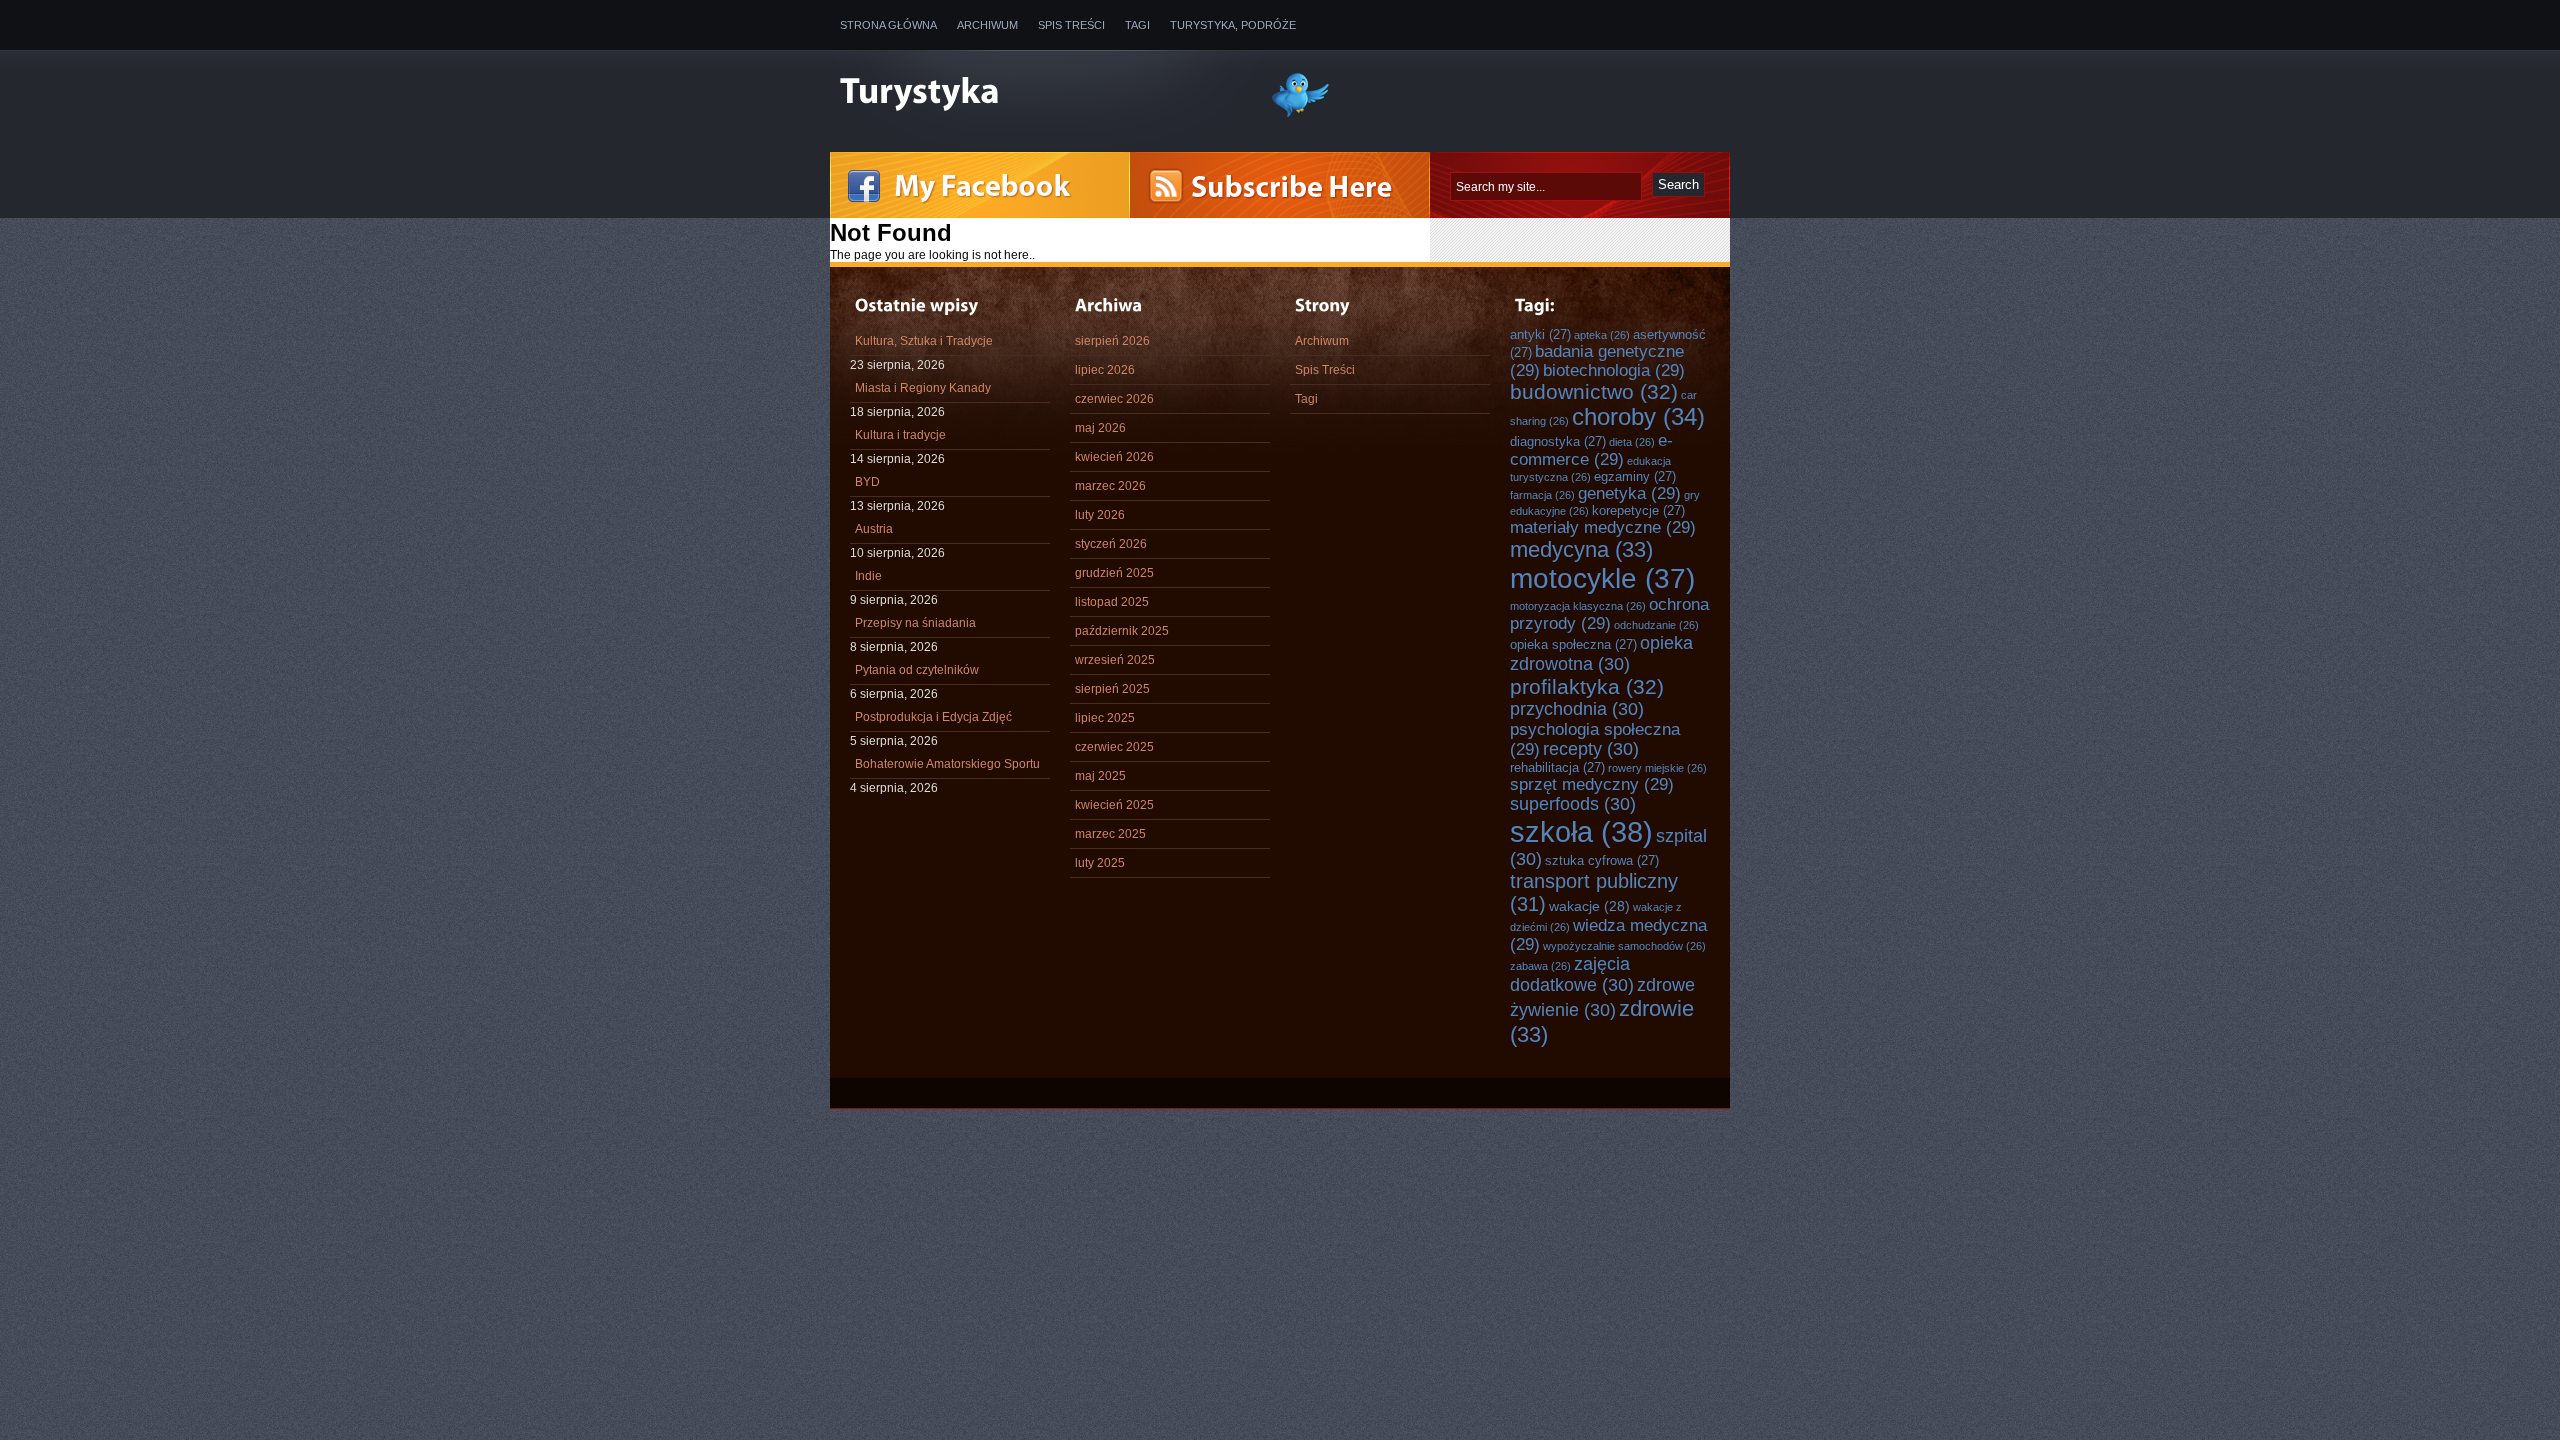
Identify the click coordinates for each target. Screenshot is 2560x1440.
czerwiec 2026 (1114, 399)
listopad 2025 (1112, 602)
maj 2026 (1100, 428)
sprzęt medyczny (1592, 784)
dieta (1632, 442)
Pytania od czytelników (917, 670)
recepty (1591, 749)
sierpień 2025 (1112, 689)
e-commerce (1591, 449)
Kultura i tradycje (900, 435)
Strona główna (888, 25)
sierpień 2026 (1112, 341)
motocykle (1602, 578)
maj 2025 (1100, 776)
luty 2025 (1100, 863)
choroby (1638, 417)
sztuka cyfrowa (1602, 860)
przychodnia (1577, 709)
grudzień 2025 (1114, 573)
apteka (1602, 335)
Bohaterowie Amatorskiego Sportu (947, 764)
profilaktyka (1587, 686)
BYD (867, 482)
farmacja (1542, 495)
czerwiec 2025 (1114, 747)
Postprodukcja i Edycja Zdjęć (933, 717)
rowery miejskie (1657, 768)
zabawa (1540, 966)
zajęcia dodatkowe (1572, 974)
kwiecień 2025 (1114, 805)
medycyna (1581, 549)
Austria (874, 529)
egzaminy (1635, 476)
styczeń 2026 (1111, 544)
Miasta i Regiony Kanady (923, 388)
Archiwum (987, 25)
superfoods (1573, 804)
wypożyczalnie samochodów (1624, 946)
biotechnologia (1614, 370)
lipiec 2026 (1105, 370)
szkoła (1581, 831)
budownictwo (1594, 391)
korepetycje (1638, 510)
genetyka (1629, 493)
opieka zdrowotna (1601, 653)
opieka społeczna (1573, 644)
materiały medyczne (1603, 527)
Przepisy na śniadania (915, 623)
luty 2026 (1100, 515)
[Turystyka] (1040, 93)
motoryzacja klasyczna (1578, 606)
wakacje (1589, 906)
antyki (1540, 334)
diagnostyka (1558, 441)
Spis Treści (1071, 25)
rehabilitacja (1557, 767)
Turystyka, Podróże (1233, 25)
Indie (868, 576)
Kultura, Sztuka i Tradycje (924, 341)
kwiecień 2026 (1114, 457)
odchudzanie (1656, 625)
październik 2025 (1122, 631)
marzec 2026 (1110, 486)
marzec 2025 (1110, 834)
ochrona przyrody (1609, 613)
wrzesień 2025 (1115, 660)
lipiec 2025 (1105, 718)
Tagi (1137, 25)
